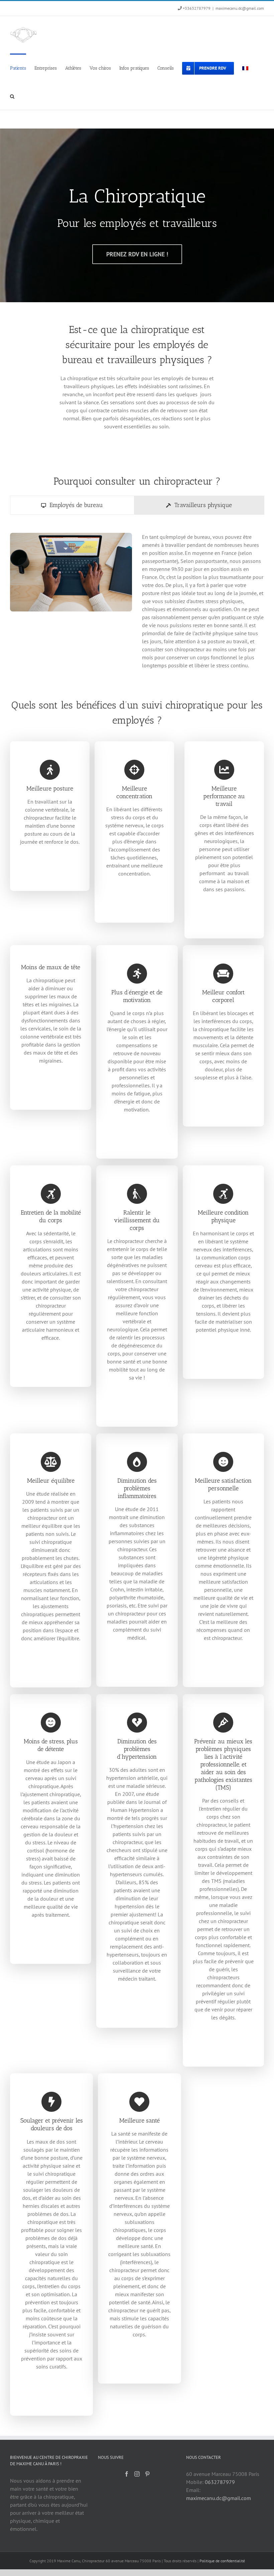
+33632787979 (197, 8)
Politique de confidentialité (222, 2561)
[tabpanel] (137, 604)
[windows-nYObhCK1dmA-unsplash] (71, 535)
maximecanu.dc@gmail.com (240, 8)
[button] (12, 96)
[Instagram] (137, 2474)
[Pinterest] (147, 2474)
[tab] (72, 505)
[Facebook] (127, 2474)
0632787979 (220, 2482)
